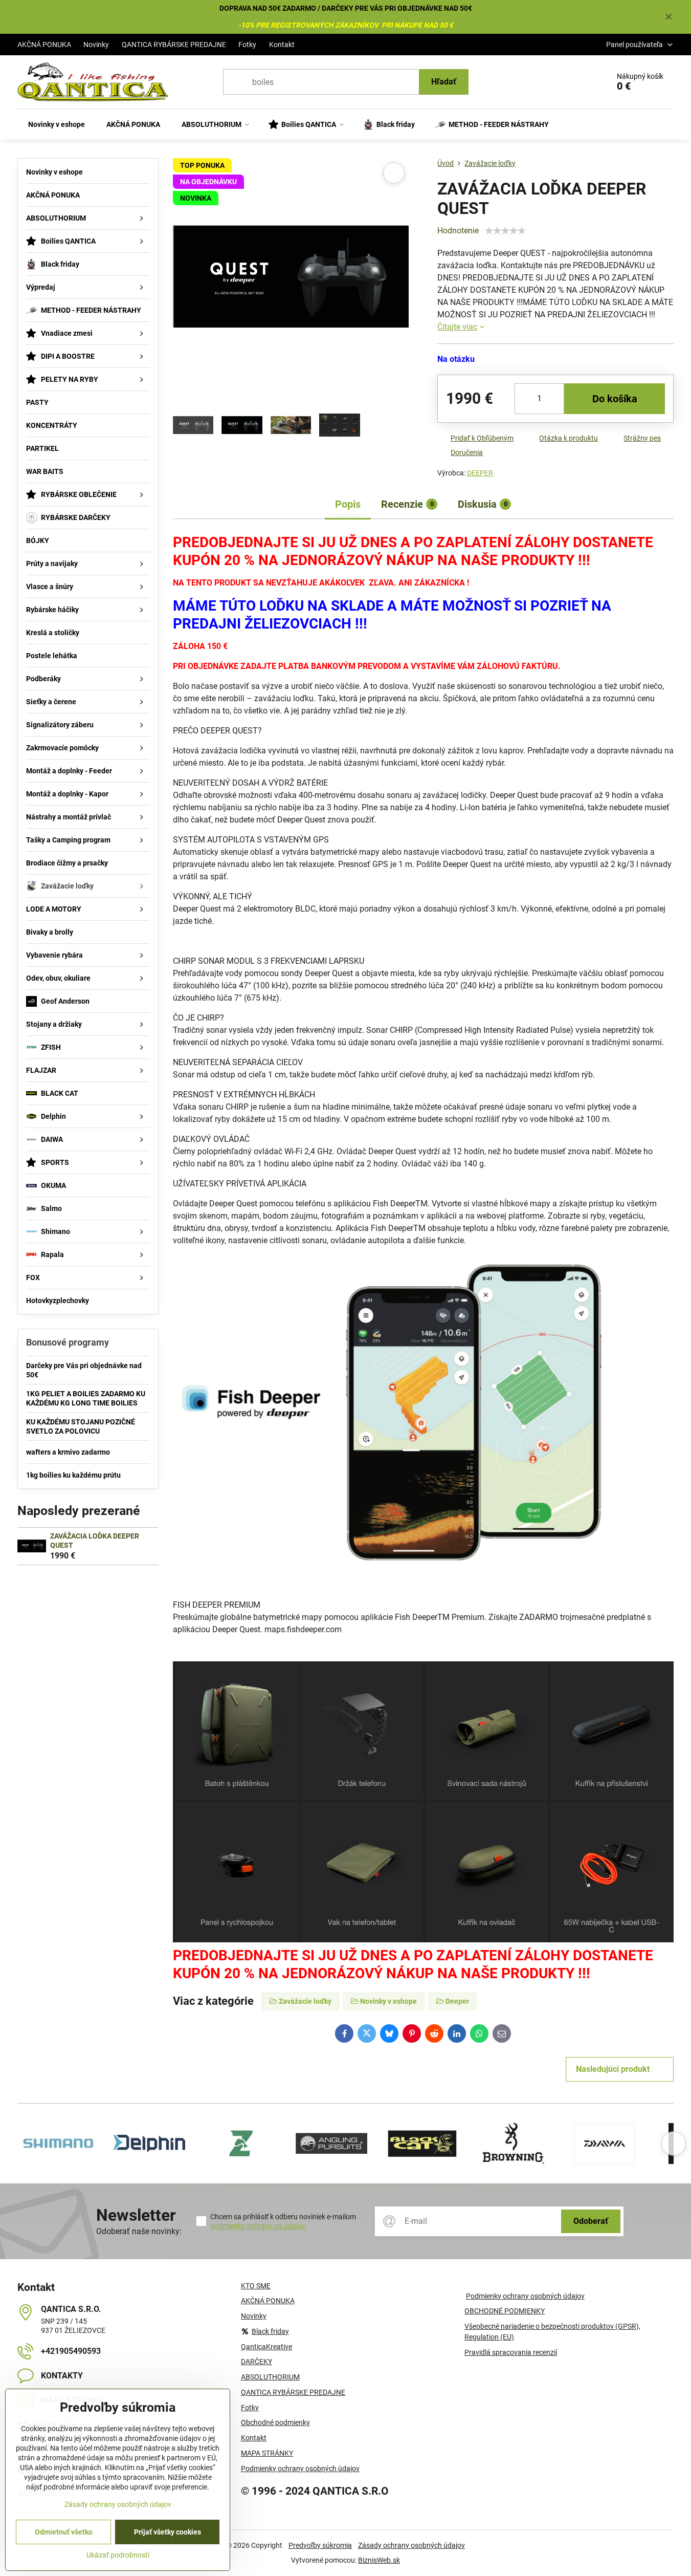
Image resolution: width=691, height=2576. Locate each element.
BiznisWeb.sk (379, 2560)
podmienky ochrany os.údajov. (259, 2226)
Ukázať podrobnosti (118, 2555)
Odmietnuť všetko (64, 2532)
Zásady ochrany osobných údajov (411, 2545)
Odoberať (591, 2221)
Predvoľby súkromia (320, 2545)
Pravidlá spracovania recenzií (511, 2352)
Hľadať (444, 82)
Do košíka (615, 399)
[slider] (505, 231)
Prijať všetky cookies (168, 2532)
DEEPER (480, 473)
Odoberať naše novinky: (139, 2231)
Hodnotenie (458, 231)
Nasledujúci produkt (613, 2069)
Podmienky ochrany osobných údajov (525, 2296)
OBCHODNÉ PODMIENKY (505, 2311)
